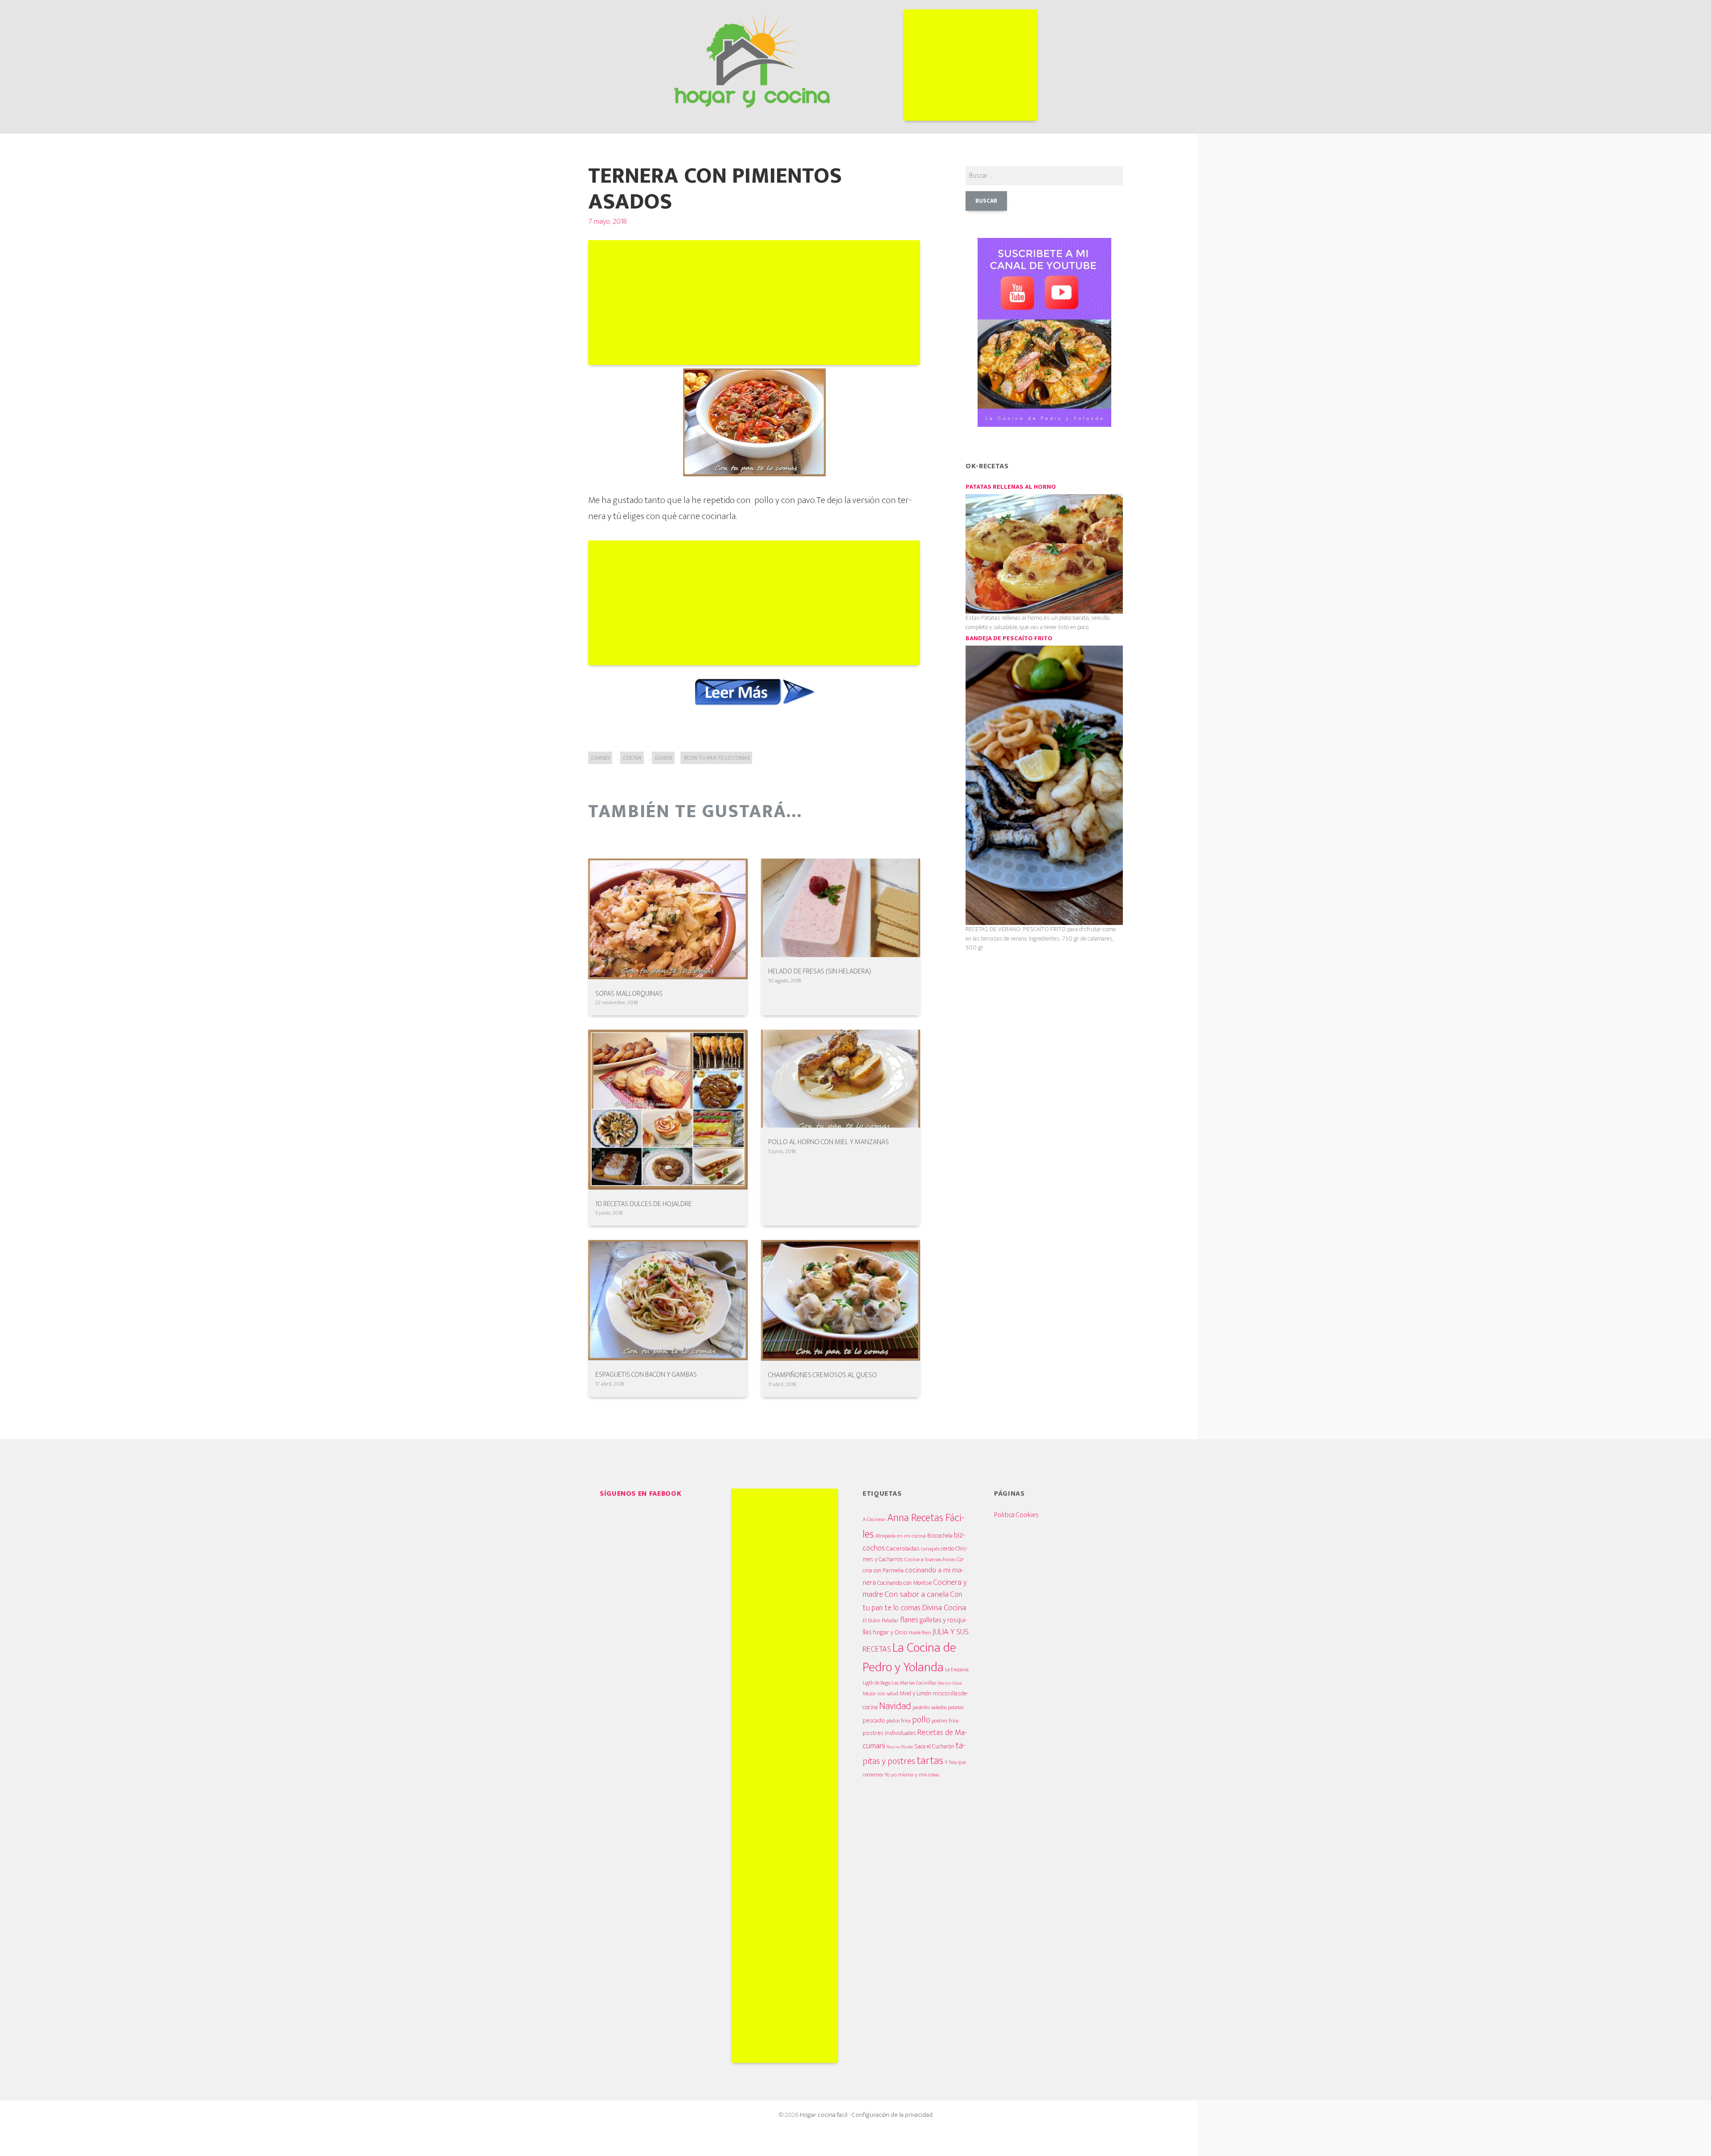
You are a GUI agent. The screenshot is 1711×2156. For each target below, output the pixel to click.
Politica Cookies (1016, 1515)
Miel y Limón (916, 1693)
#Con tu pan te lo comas (716, 758)
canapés (930, 1549)
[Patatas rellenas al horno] (1044, 554)
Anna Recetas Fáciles (914, 1526)
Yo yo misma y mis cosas (912, 1775)
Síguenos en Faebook (641, 1494)
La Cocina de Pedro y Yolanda (909, 1658)
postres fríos (945, 1721)
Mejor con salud (880, 1694)
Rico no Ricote (900, 1747)
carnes (600, 758)
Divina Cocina (944, 1608)
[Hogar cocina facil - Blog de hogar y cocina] (752, 58)
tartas (930, 1760)
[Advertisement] (970, 65)
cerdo (948, 1548)
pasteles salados (929, 1708)
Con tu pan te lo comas (912, 1601)
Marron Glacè (950, 1683)
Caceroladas (903, 1548)
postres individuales (889, 1733)
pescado (874, 1720)
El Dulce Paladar (881, 1621)
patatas (956, 1708)
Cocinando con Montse (905, 1583)
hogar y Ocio (890, 1632)
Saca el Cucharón (934, 1747)
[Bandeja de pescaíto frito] (1044, 785)
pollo (921, 1720)
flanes (909, 1620)
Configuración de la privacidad (892, 2115)
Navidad (895, 1706)
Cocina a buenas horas (930, 1559)
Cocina (632, 758)
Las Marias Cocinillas (914, 1683)
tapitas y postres (914, 1753)
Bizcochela (940, 1536)
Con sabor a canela (917, 1594)
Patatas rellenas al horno (1011, 487)
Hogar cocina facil (824, 2115)
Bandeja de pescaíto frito (1009, 638)
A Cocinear (874, 1519)
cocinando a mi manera (913, 1576)
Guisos (663, 758)
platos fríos (898, 1721)
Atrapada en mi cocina (901, 1536)
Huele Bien (920, 1633)
